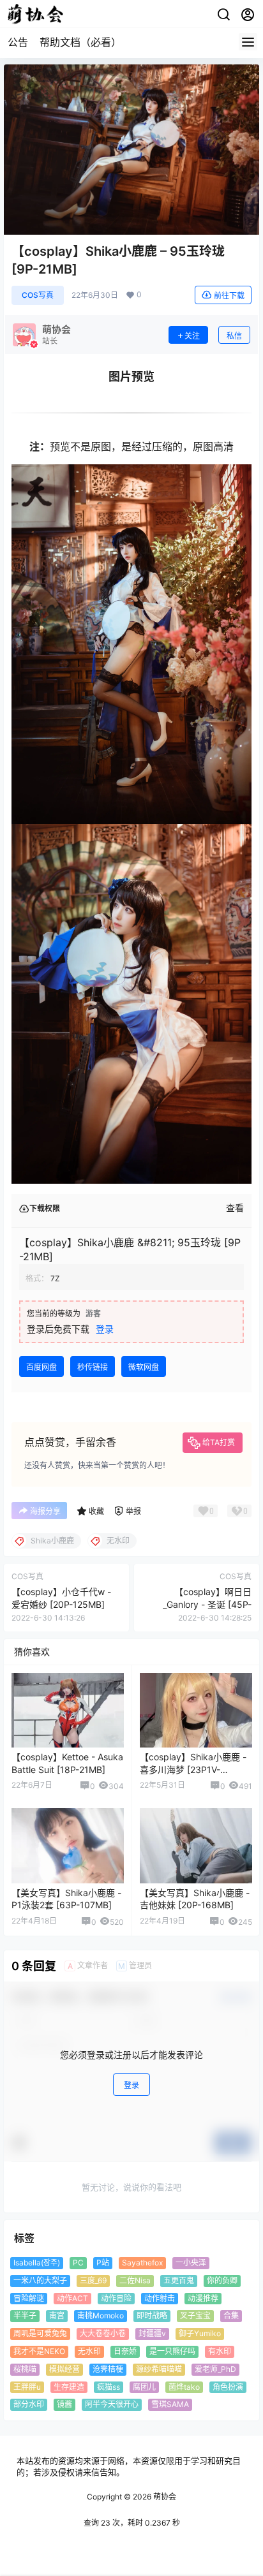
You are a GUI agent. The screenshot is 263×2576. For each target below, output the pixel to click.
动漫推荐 (203, 2298)
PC (78, 2263)
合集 (231, 2315)
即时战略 (152, 2315)
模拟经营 (64, 2368)
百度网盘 (41, 1367)
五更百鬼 (179, 2280)
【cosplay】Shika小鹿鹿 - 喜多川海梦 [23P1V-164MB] (193, 1769)
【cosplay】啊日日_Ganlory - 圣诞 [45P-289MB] (207, 1604)
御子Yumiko (200, 2333)
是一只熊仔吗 (172, 2351)
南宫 (57, 2315)
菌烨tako (184, 2386)
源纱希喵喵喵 (159, 2368)
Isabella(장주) (37, 2263)
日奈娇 (125, 2351)
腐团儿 (144, 2386)
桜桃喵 (25, 2368)
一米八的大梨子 (40, 2280)
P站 (103, 2263)
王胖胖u (27, 2386)
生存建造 (69, 2386)
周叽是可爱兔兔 (40, 2333)
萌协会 (164, 2497)
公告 (18, 42)
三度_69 (93, 2280)
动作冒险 (116, 2298)
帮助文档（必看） (80, 42)
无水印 (89, 2351)
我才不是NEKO (39, 2351)
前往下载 (229, 296)
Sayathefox (142, 2263)
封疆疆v (152, 2333)
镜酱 (64, 2404)
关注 (192, 336)
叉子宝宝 (195, 2315)
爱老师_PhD (215, 2368)
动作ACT (72, 2298)
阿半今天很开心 (112, 2404)
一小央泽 (191, 2263)
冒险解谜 (29, 2298)
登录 (105, 1329)
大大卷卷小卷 (103, 2333)
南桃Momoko (101, 2315)
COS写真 (38, 295)
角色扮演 (228, 2386)
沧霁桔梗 (108, 2368)
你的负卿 (222, 2280)
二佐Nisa (135, 2280)
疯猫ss (109, 2386)
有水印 (220, 2351)
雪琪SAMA (170, 2404)
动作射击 (160, 2298)
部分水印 (29, 2404)
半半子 (25, 2315)
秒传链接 (93, 1367)
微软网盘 (144, 1367)
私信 (234, 336)
